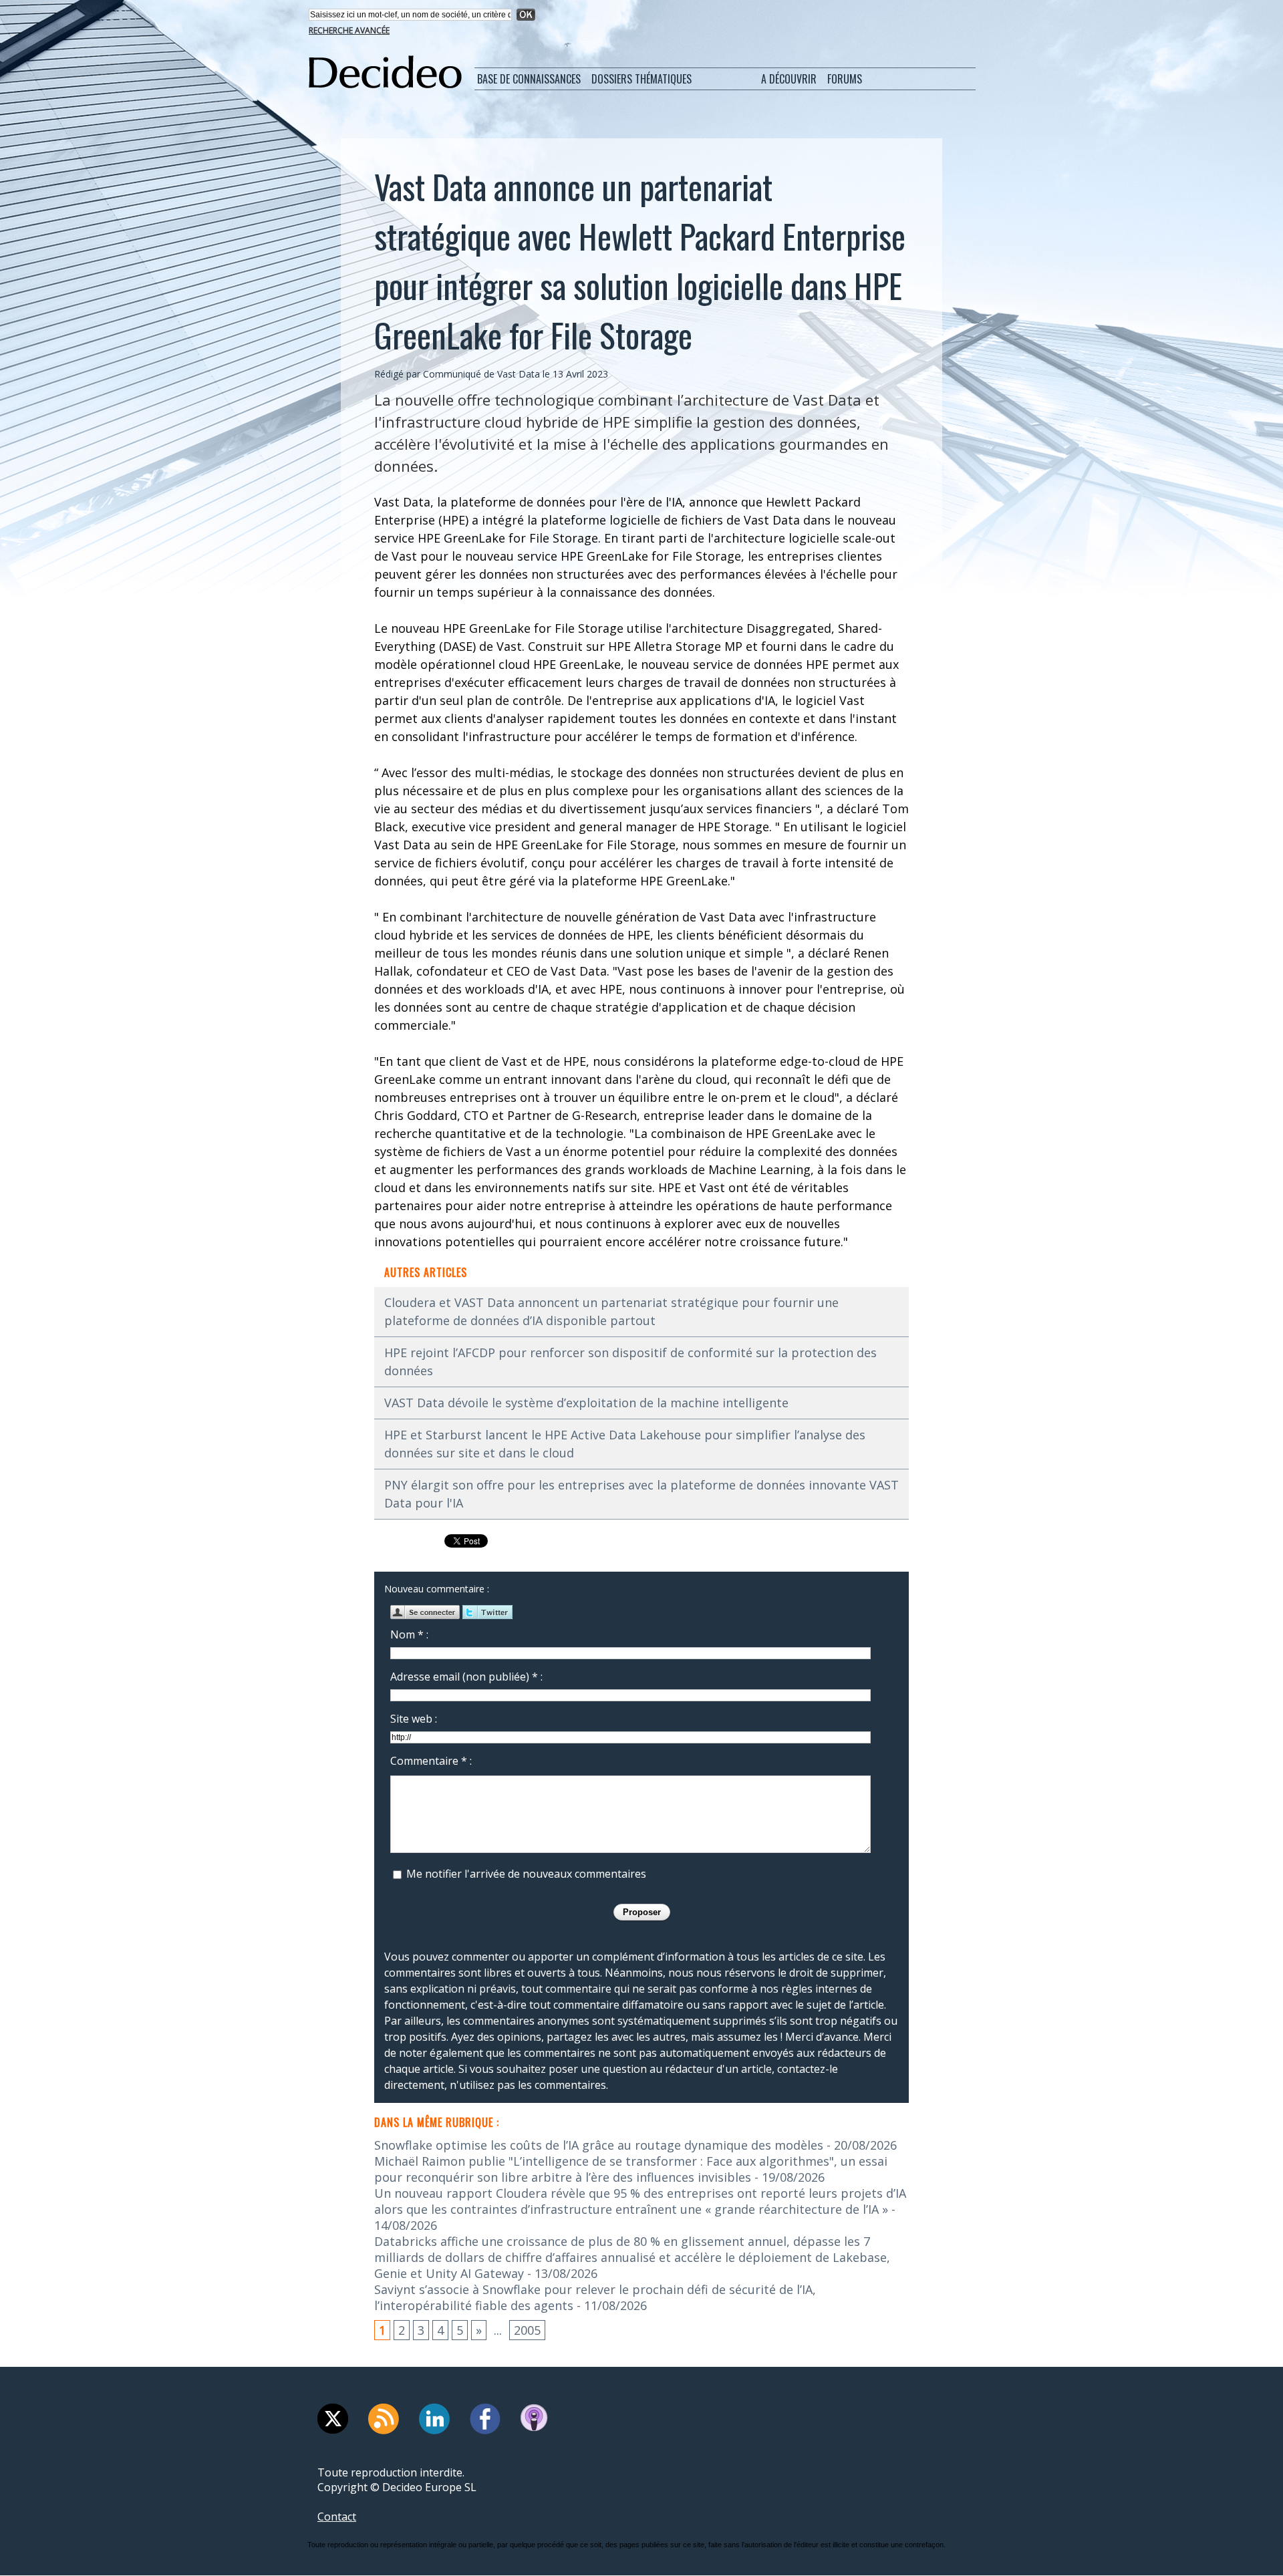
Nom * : (409, 1634)
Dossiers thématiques (641, 79)
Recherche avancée (349, 30)
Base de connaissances (529, 79)
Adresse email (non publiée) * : (466, 1677)
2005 (527, 2330)
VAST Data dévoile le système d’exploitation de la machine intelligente (586, 1403)
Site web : (414, 1719)
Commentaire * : (431, 1761)
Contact (337, 2517)
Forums (845, 79)
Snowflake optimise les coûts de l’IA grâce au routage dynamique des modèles (599, 2145)
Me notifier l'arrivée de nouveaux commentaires (526, 1874)
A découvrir (789, 79)
